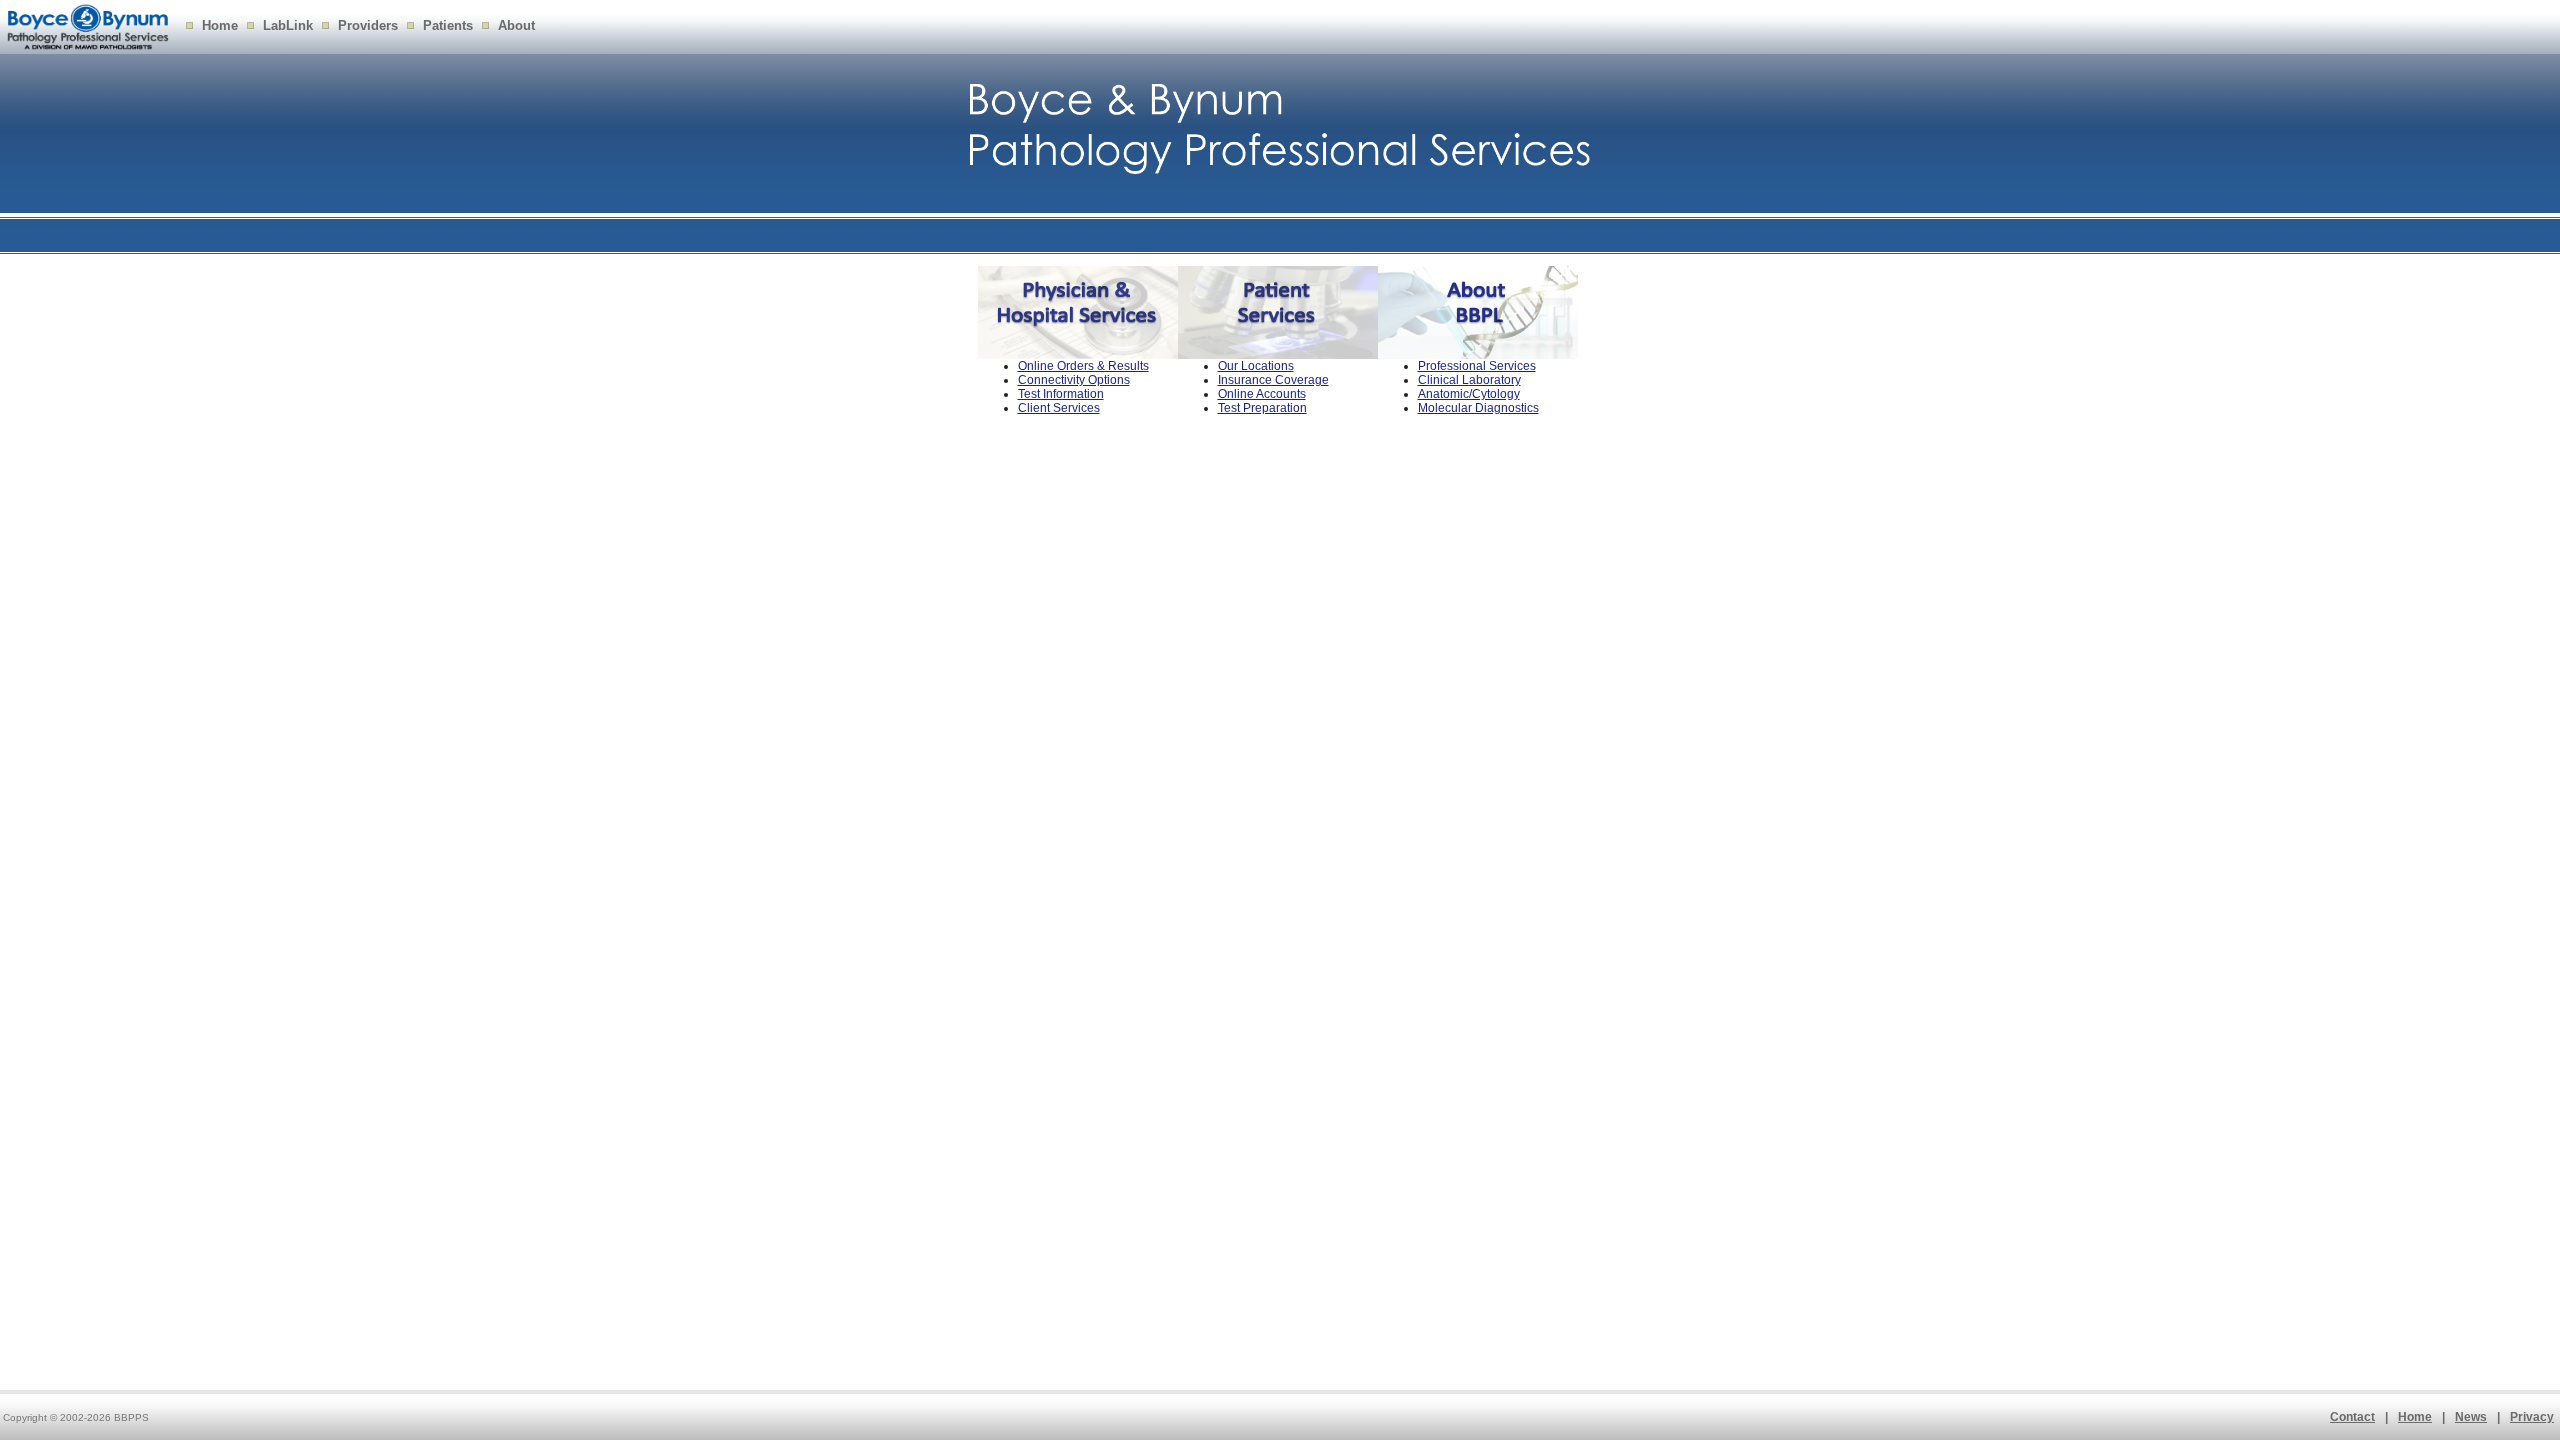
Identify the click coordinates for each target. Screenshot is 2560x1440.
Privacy (2532, 1417)
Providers (368, 25)
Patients (448, 25)
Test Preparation (1262, 408)
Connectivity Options (1074, 380)
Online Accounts (1262, 394)
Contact (2352, 1417)
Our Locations (1256, 366)
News (2471, 1417)
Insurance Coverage (1273, 380)
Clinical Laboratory (1469, 380)
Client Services (1059, 408)
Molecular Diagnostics (1478, 408)
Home (220, 25)
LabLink (288, 25)
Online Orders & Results (1083, 366)
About (516, 25)
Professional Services (1477, 366)
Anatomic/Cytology (1469, 394)
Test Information (1061, 394)
